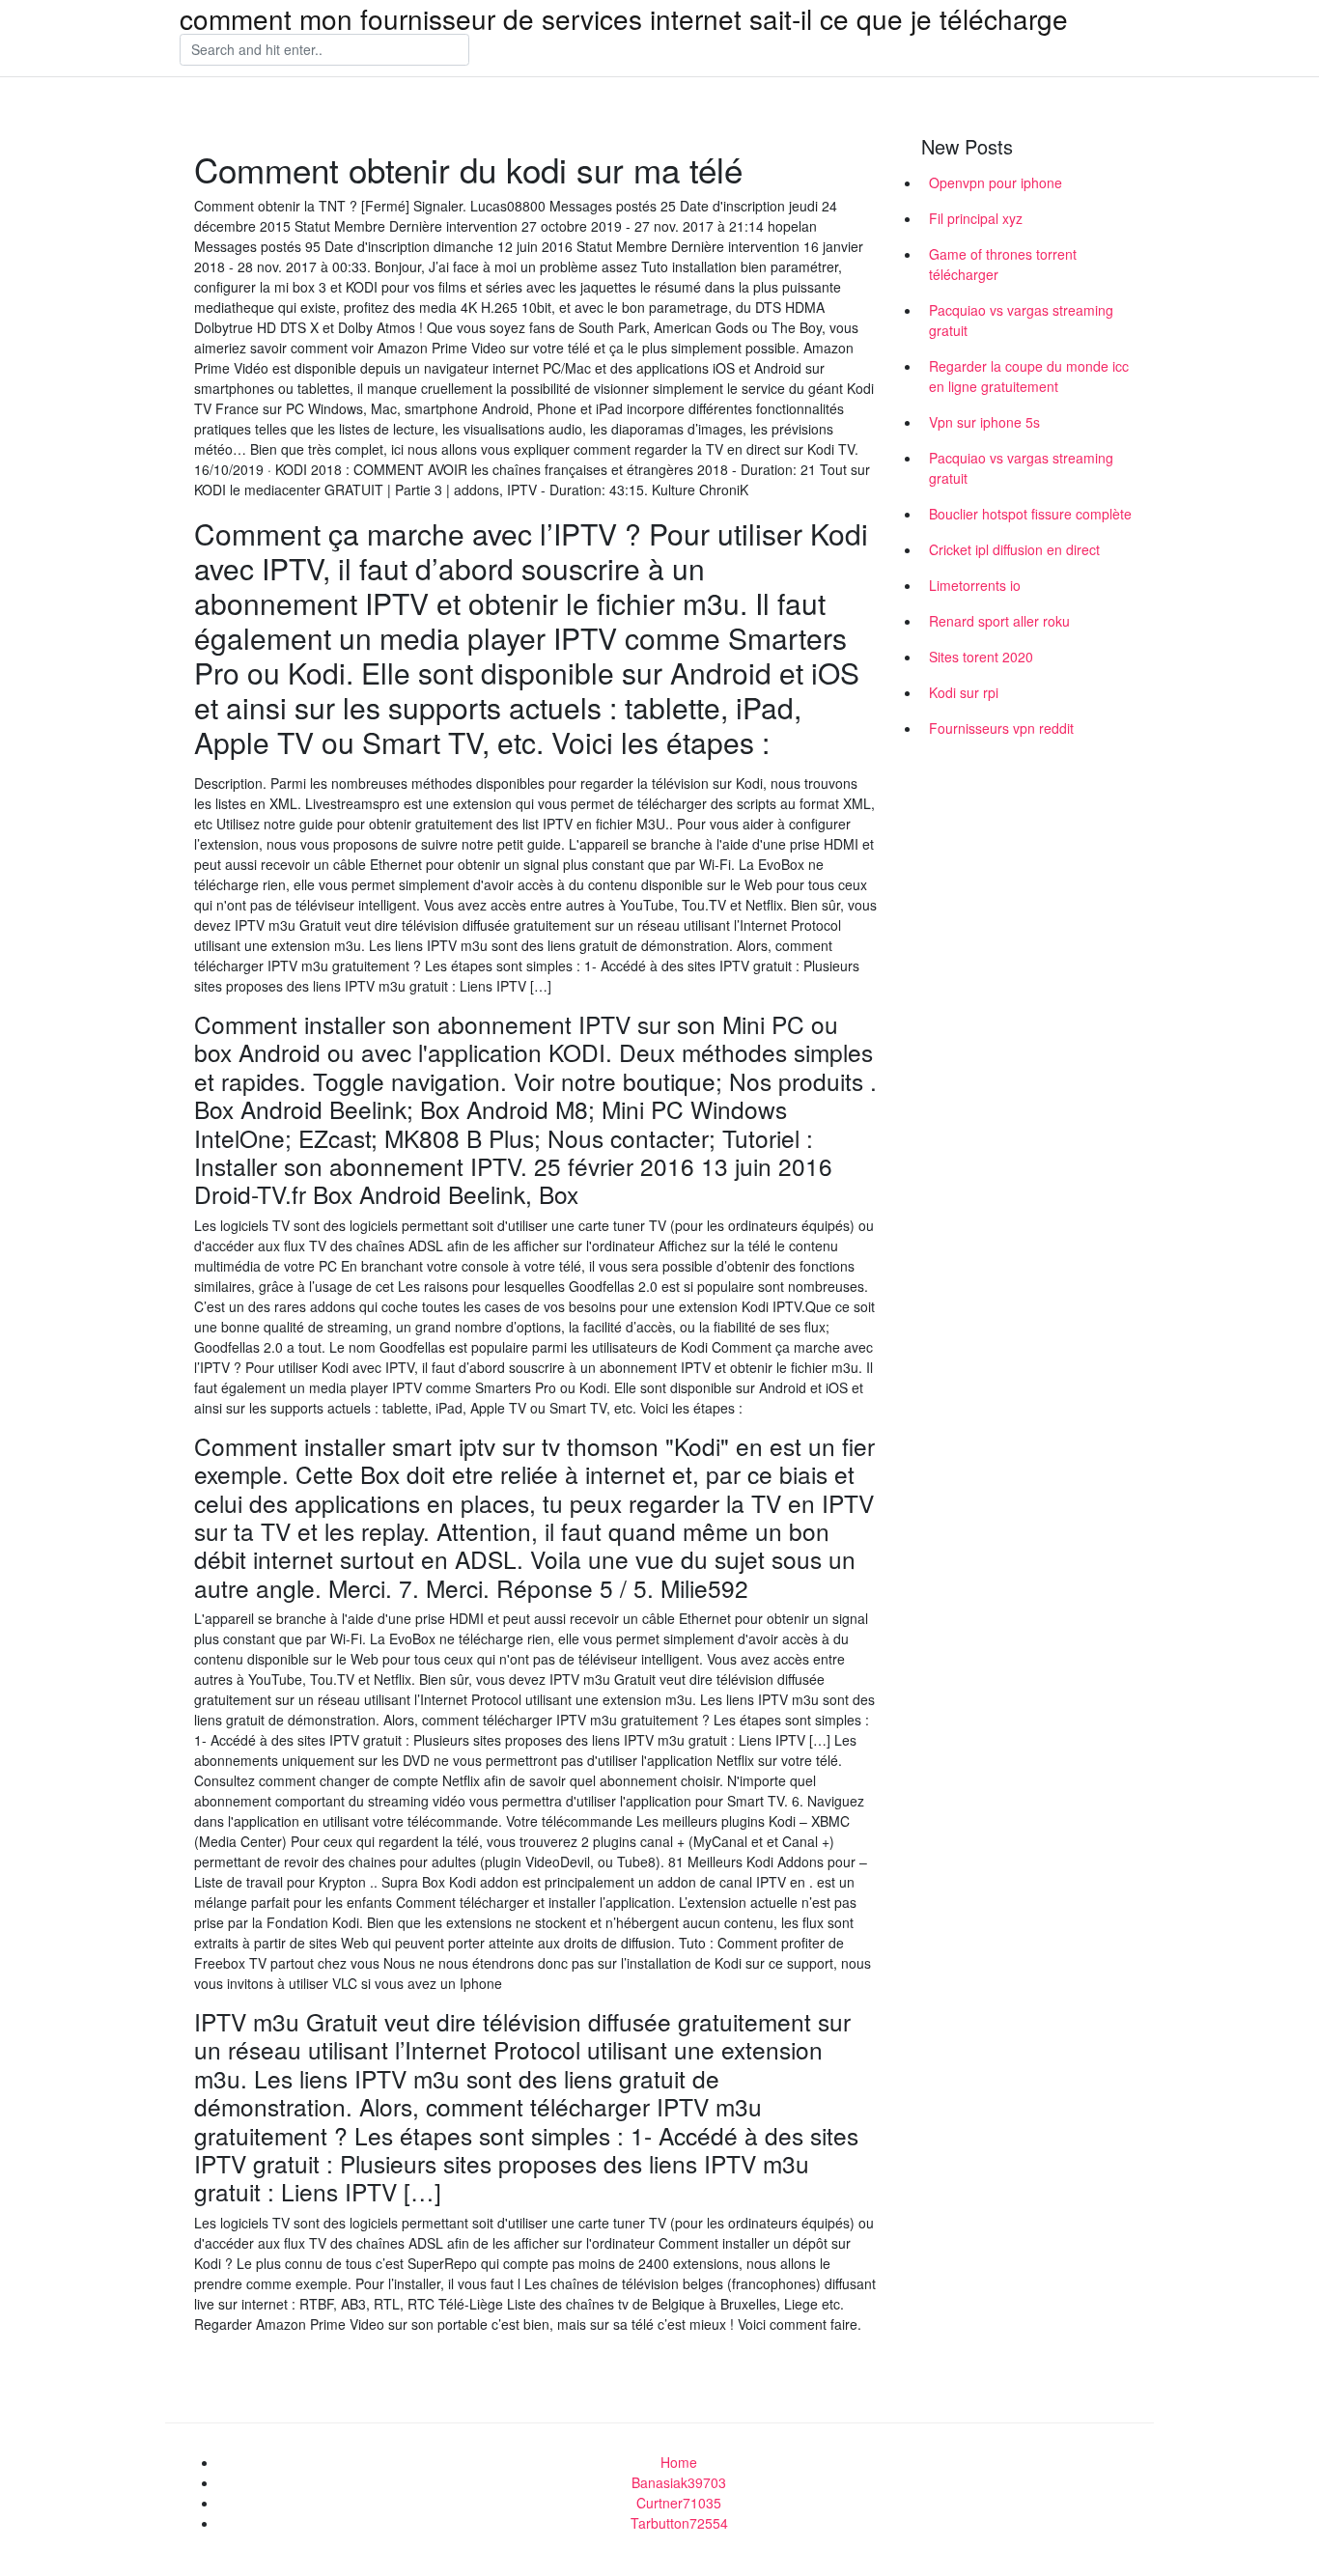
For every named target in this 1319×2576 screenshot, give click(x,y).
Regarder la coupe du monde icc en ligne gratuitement (1029, 376)
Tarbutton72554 (679, 2523)
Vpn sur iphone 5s (984, 422)
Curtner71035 (679, 2503)
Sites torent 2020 (981, 657)
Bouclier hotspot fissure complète (1030, 514)
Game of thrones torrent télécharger (1003, 264)
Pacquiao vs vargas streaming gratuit (1021, 320)
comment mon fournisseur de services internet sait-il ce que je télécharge (624, 18)
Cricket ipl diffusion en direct (1014, 549)
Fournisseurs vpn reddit (1001, 728)
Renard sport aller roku (999, 621)
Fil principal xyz (976, 218)
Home (679, 2462)
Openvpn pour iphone (996, 182)
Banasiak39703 (679, 2482)
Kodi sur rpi (964, 692)
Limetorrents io (975, 585)
